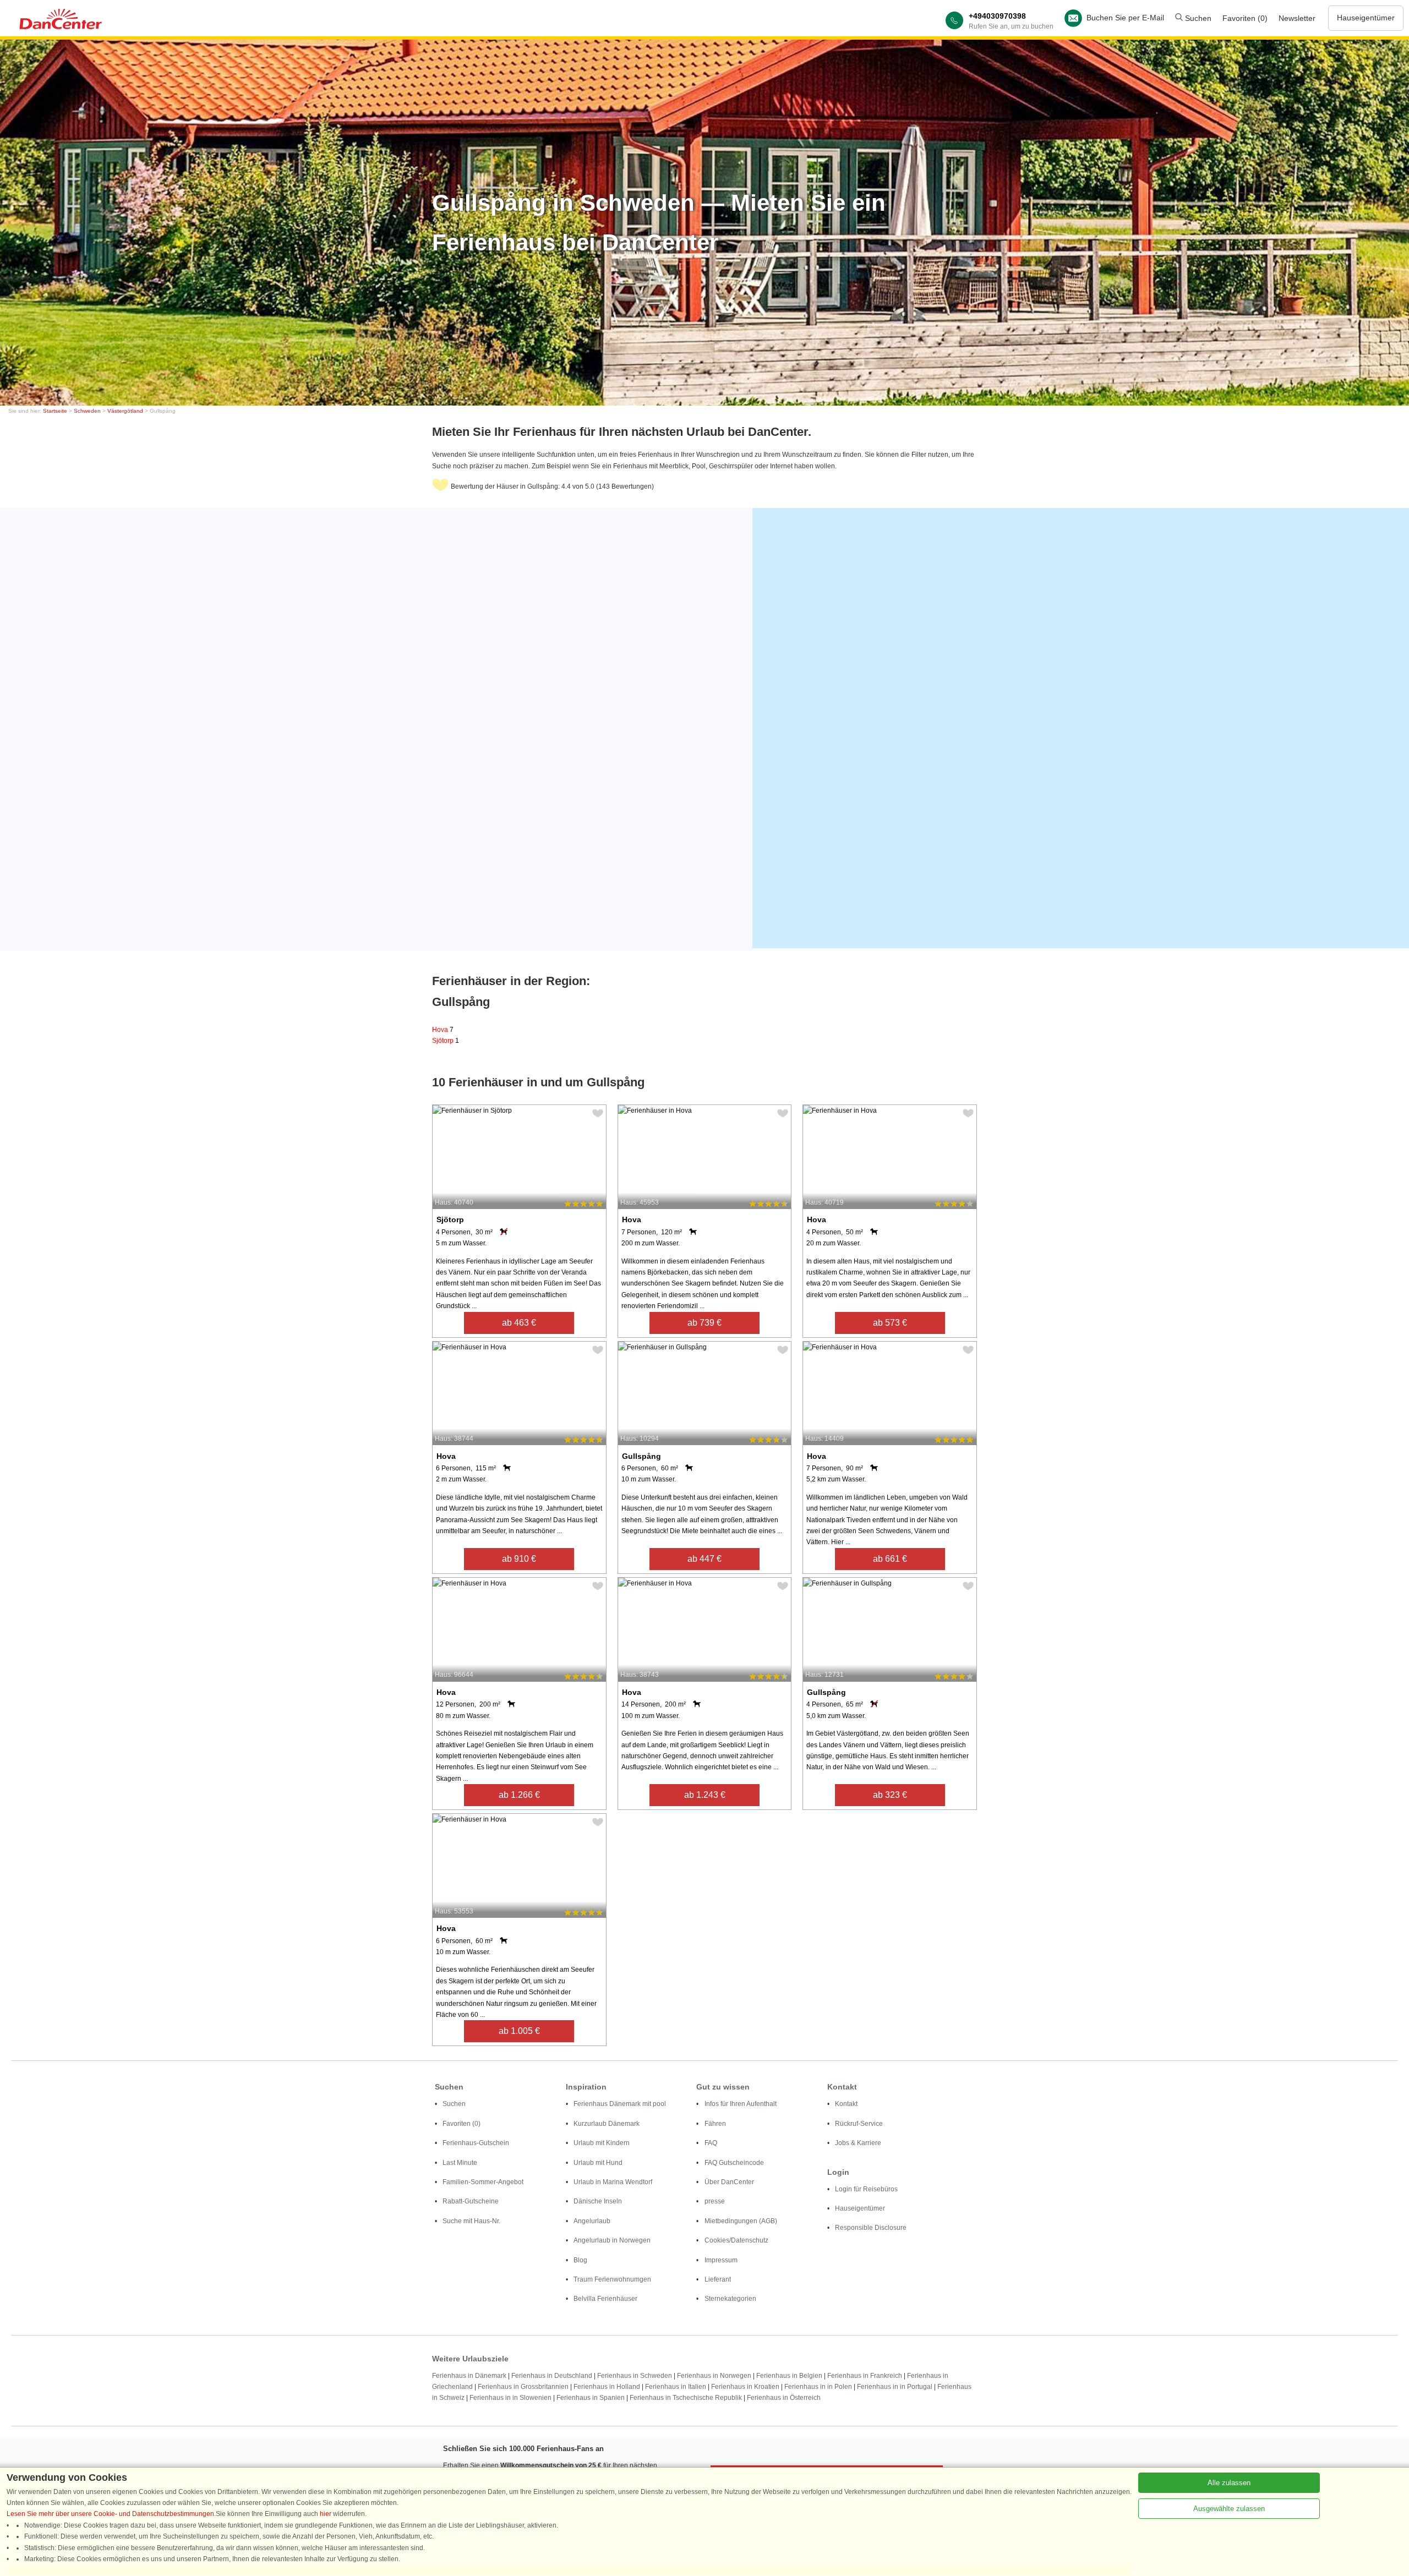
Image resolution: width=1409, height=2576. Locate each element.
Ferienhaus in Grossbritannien (523, 2387)
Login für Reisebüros (866, 2189)
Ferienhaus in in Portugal (895, 2387)
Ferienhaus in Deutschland (552, 2376)
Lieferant (718, 2279)
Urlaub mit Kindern (602, 2143)
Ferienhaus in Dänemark (469, 2376)
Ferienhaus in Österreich (784, 2398)
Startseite (55, 411)
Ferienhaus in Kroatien (745, 2387)
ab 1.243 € (705, 1795)
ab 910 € (519, 1559)
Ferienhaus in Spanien (591, 2398)
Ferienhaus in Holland (607, 2387)
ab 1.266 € (519, 1795)
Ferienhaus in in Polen (818, 2387)
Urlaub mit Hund (598, 2163)
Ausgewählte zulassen (1229, 2509)
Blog (580, 2260)
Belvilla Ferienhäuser (605, 2299)
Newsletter (1297, 18)
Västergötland (125, 411)
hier (326, 2514)
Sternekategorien (730, 2299)
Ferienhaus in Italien (676, 2387)
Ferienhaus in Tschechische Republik (686, 2398)
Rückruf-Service (859, 2124)
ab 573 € (890, 1323)
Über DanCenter (729, 2182)
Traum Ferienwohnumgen (612, 2279)
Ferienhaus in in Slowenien (510, 2398)
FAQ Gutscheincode (734, 2163)
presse (715, 2201)
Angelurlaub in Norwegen (612, 2240)
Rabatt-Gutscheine (471, 2201)
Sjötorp (446, 1041)
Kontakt (846, 2104)
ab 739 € (704, 1323)
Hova (443, 1030)
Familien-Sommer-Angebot (483, 2182)
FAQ (711, 2143)
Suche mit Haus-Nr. (471, 2221)
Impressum (721, 2260)
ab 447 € (704, 1559)
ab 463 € (519, 1323)
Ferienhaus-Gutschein (476, 2143)
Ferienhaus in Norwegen (714, 2376)
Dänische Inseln (598, 2201)
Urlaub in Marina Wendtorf (613, 2182)
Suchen (1197, 18)
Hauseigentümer (1366, 18)
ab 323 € (890, 1795)
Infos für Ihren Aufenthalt (741, 2104)
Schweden (87, 411)
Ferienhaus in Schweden (635, 2376)
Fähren (715, 2124)
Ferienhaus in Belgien (789, 2376)
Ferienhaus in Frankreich (865, 2376)
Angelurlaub (592, 2221)
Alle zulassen (1229, 2483)
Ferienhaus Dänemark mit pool (620, 2104)
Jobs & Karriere (858, 2143)
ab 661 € (890, 1559)
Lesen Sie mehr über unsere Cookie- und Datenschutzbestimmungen (110, 2514)
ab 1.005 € (519, 2031)
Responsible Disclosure (871, 2228)
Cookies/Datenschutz (736, 2240)
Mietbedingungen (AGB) (741, 2221)
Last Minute (460, 2163)
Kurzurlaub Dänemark (607, 2124)
